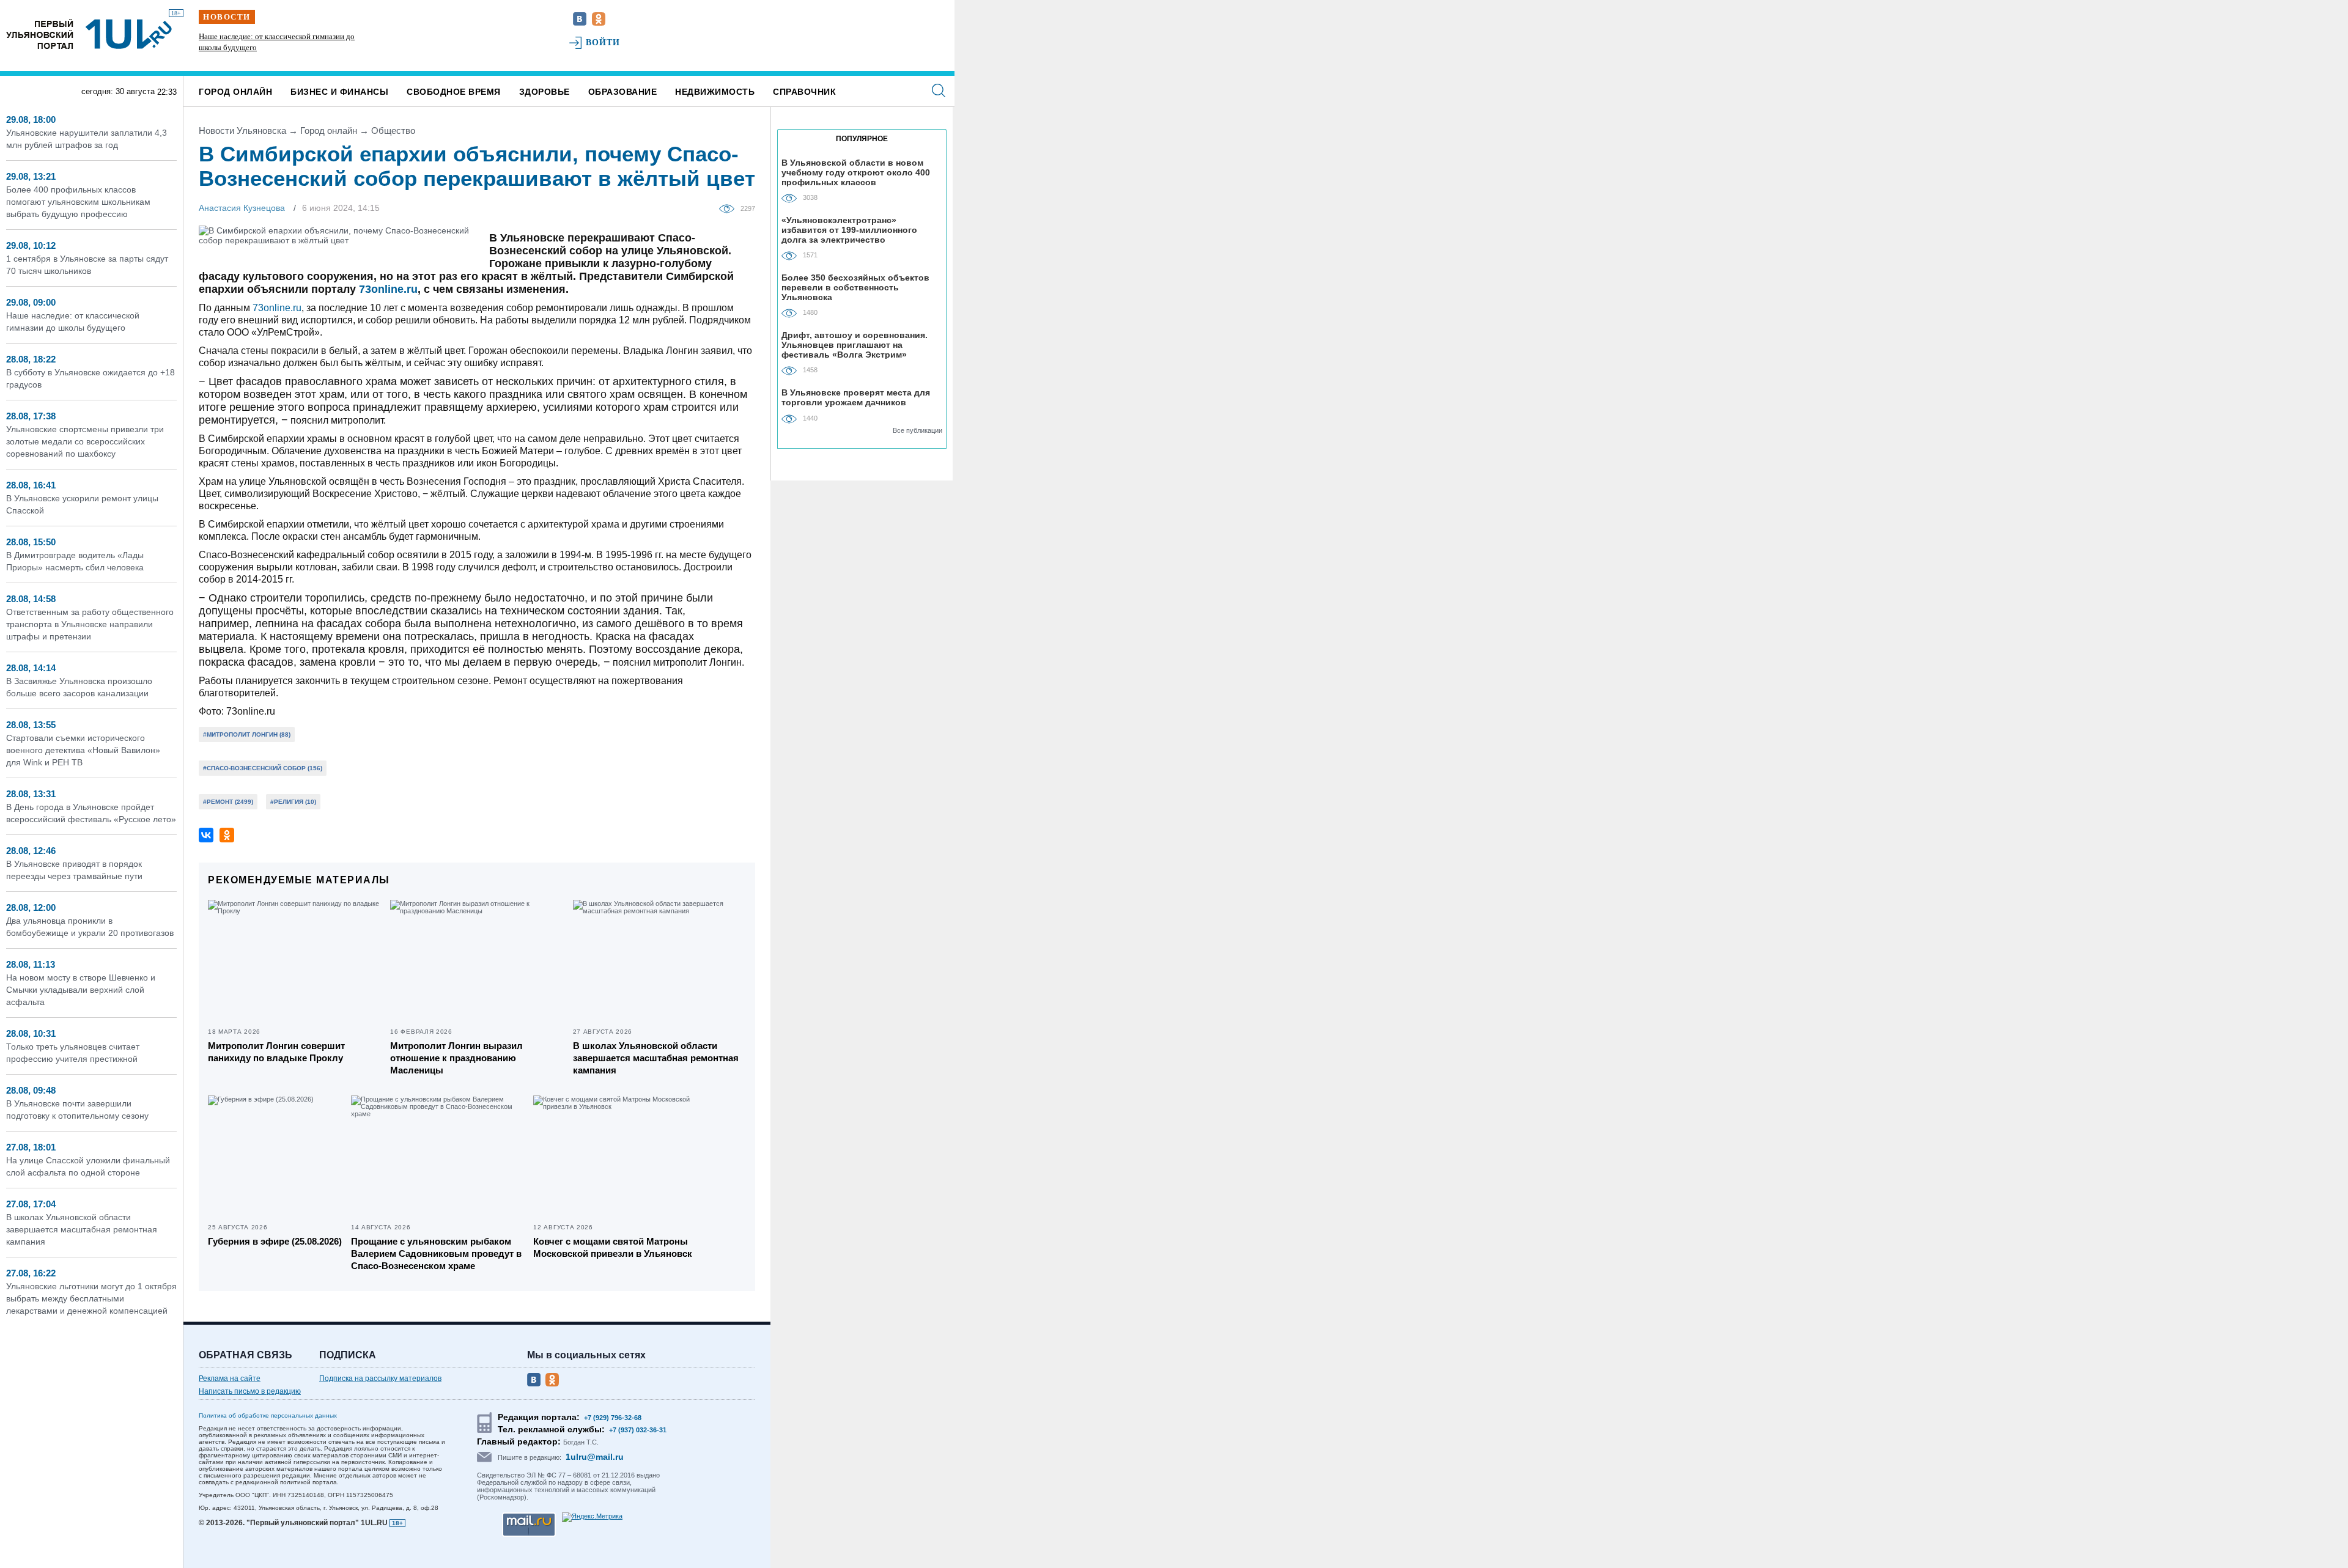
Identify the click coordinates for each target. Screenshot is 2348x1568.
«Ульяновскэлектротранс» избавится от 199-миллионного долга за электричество (849, 230)
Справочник (804, 92)
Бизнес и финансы (339, 92)
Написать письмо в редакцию (250, 1391)
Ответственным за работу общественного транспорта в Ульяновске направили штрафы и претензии (90, 624)
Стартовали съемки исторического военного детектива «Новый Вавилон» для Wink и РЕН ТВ (83, 750)
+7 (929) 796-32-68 (613, 1418)
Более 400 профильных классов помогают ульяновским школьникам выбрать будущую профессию (78, 202)
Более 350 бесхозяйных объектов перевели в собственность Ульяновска (855, 287)
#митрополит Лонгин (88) (247, 734)
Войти (603, 42)
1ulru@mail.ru (595, 1457)
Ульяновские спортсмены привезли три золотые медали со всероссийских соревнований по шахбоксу (85, 441)
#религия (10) (293, 802)
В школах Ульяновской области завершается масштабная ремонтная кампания (82, 1229)
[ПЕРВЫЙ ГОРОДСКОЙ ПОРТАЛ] (40, 34)
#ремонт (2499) (228, 802)
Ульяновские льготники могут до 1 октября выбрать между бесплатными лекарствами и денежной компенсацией (91, 1298)
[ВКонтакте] (206, 835)
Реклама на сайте (230, 1378)
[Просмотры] (730, 208)
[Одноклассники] (227, 835)
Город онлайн (235, 92)
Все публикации (917, 430)
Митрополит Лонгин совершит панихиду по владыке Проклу (276, 1052)
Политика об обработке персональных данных (268, 1415)
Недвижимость (715, 92)
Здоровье (545, 92)
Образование (623, 92)
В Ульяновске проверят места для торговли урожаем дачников (856, 397)
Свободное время (454, 92)
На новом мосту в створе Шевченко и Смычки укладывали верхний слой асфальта (81, 990)
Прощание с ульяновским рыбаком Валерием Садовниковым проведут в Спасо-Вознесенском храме (436, 1253)
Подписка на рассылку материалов (380, 1378)
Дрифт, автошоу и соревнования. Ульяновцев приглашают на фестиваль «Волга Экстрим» (855, 344)
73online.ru (388, 289)
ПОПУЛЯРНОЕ (862, 139)
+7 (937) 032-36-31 (638, 1430)
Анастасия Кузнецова (242, 208)
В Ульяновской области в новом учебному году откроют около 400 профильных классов (856, 172)
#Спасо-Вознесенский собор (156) (263, 768)
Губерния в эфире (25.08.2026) (275, 1241)
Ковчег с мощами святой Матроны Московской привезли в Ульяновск (613, 1247)
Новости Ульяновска (242, 131)
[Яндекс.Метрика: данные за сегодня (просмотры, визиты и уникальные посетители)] (592, 1517)
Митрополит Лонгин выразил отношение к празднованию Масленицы (456, 1058)
